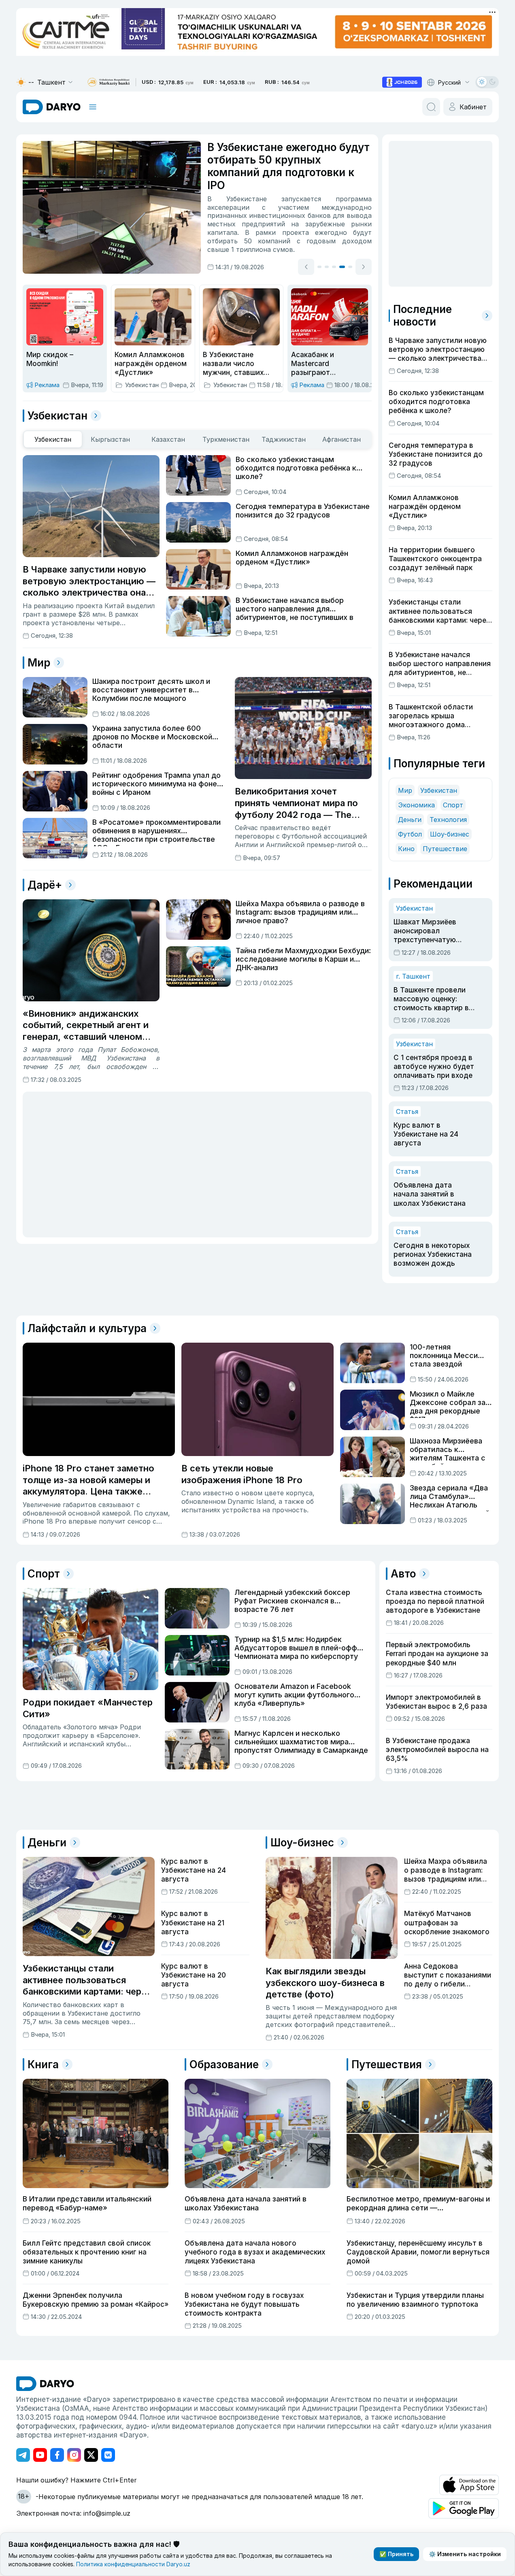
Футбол (410, 834)
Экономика (416, 805)
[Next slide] (364, 267)
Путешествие (445, 849)
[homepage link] (52, 107)
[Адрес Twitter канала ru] (91, 2455)
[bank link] (109, 82)
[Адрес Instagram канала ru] (74, 2455)
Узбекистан (439, 790)
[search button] (431, 107)
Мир (405, 790)
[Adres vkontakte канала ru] (108, 2455)
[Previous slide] (306, 267)
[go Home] (45, 2384)
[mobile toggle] (93, 107)
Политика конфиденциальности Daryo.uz (133, 2564)
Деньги (410, 820)
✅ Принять (396, 2554)
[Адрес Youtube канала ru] (40, 2455)
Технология (448, 820)
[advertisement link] (402, 82)
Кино (406, 849)
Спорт (453, 805)
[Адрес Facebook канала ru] (57, 2455)
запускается (301, 199)
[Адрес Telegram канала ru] (23, 2455)
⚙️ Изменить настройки (465, 2554)
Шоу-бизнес (450, 834)
